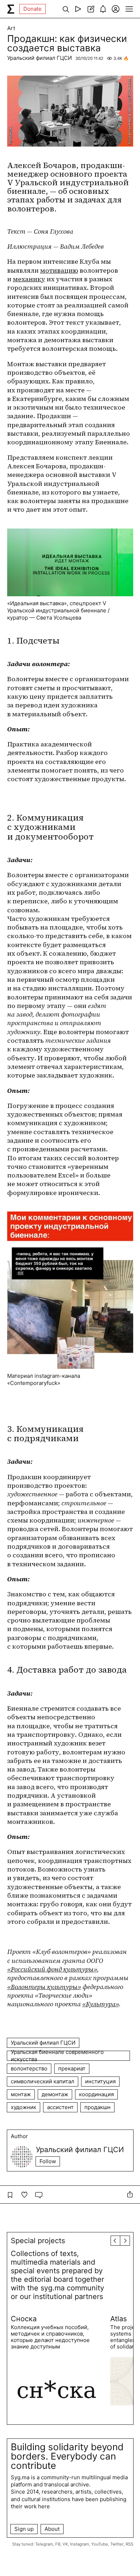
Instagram (80, 2544)
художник (24, 2107)
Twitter (117, 2544)
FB (58, 2544)
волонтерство (29, 2068)
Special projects (38, 2241)
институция (100, 2081)
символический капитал (43, 2081)
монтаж (21, 2094)
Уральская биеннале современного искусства (57, 2056)
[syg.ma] (11, 9)
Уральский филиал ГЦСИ (39, 58)
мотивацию (59, 270)
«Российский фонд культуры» (52, 1969)
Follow (48, 2161)
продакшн (97, 2107)
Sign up (24, 2529)
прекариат (72, 2068)
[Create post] (91, 9)
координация (96, 2094)
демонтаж (55, 2094)
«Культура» (101, 2004)
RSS (129, 2544)
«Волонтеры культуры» (44, 1987)
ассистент (60, 2107)
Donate (32, 9)
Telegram (44, 2544)
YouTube (100, 2544)
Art (11, 28)
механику (29, 279)
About (52, 2529)
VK (65, 2544)
